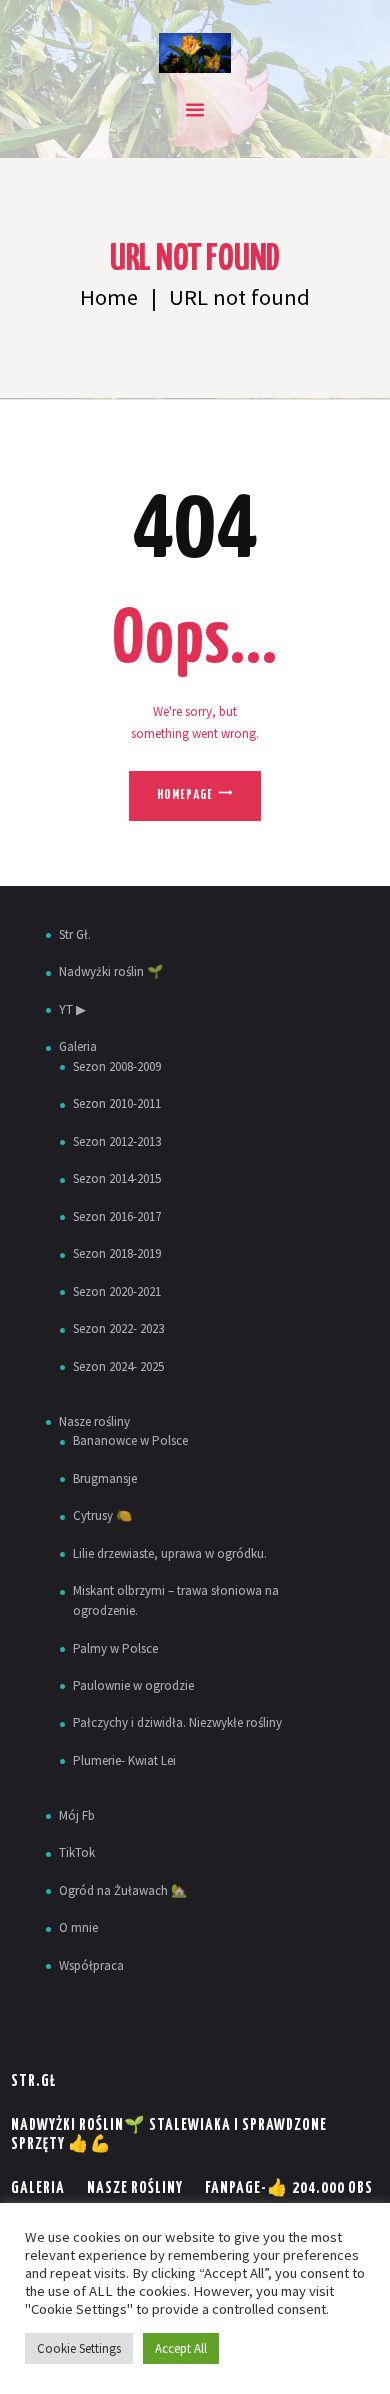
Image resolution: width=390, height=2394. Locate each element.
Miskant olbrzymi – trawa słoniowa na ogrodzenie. (176, 1600)
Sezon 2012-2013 (117, 1141)
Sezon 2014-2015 (117, 1178)
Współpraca (91, 1965)
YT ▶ (72, 1009)
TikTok (77, 1852)
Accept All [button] (181, 2348)
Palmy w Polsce (115, 1648)
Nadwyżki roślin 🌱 (111, 971)
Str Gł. (75, 934)
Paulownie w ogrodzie (133, 1685)
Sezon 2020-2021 (117, 1291)
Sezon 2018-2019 (117, 1253)
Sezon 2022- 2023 (118, 1328)
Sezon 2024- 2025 (118, 1366)
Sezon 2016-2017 (117, 1216)
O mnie (78, 1927)
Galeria (78, 1046)
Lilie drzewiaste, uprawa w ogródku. (170, 1553)
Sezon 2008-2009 (117, 1066)
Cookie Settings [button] (79, 2348)
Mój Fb (77, 1815)
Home (109, 297)
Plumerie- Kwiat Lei (124, 1760)
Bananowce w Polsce (130, 1440)
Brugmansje (105, 1478)
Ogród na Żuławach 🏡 (123, 1890)
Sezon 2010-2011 (117, 1103)
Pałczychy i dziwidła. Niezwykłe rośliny (177, 1722)
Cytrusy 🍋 (102, 1515)
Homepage (185, 795)
